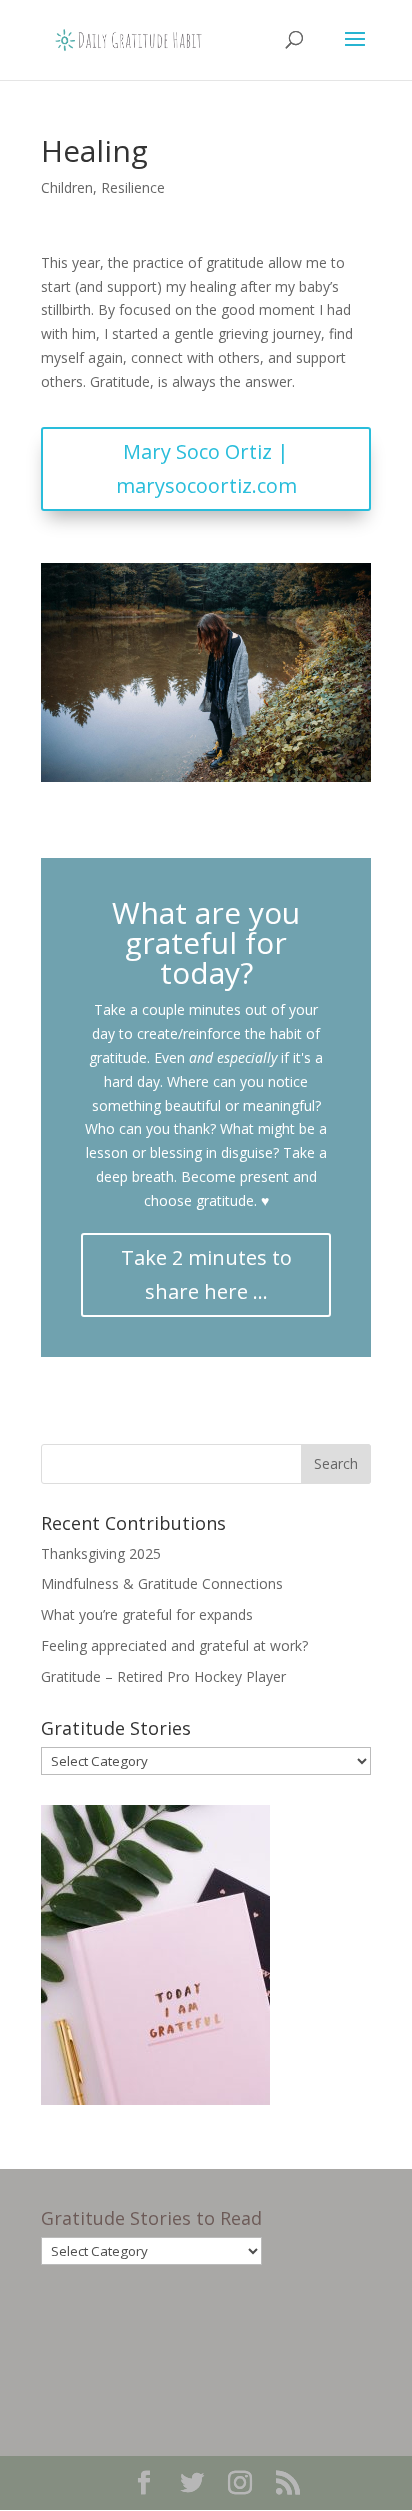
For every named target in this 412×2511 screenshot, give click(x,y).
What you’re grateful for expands (147, 1614)
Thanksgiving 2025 (101, 1553)
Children (67, 187)
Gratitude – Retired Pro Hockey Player (163, 1676)
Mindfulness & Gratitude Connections (162, 1583)
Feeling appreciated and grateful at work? (174, 1645)
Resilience (133, 187)
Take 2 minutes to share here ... (206, 1274)
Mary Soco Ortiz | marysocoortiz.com (206, 468)
